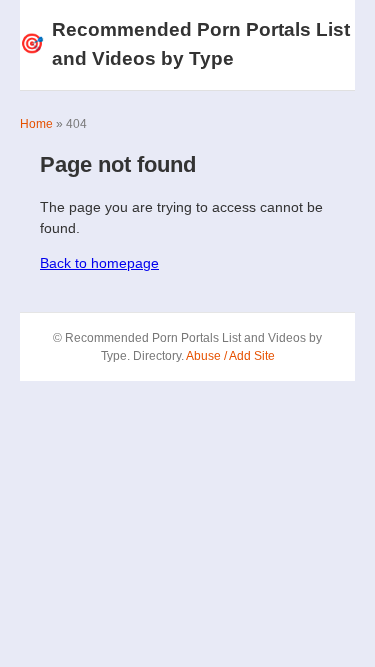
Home (36, 124)
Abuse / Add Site (230, 356)
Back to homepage (99, 263)
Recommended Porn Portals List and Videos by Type (185, 44)
